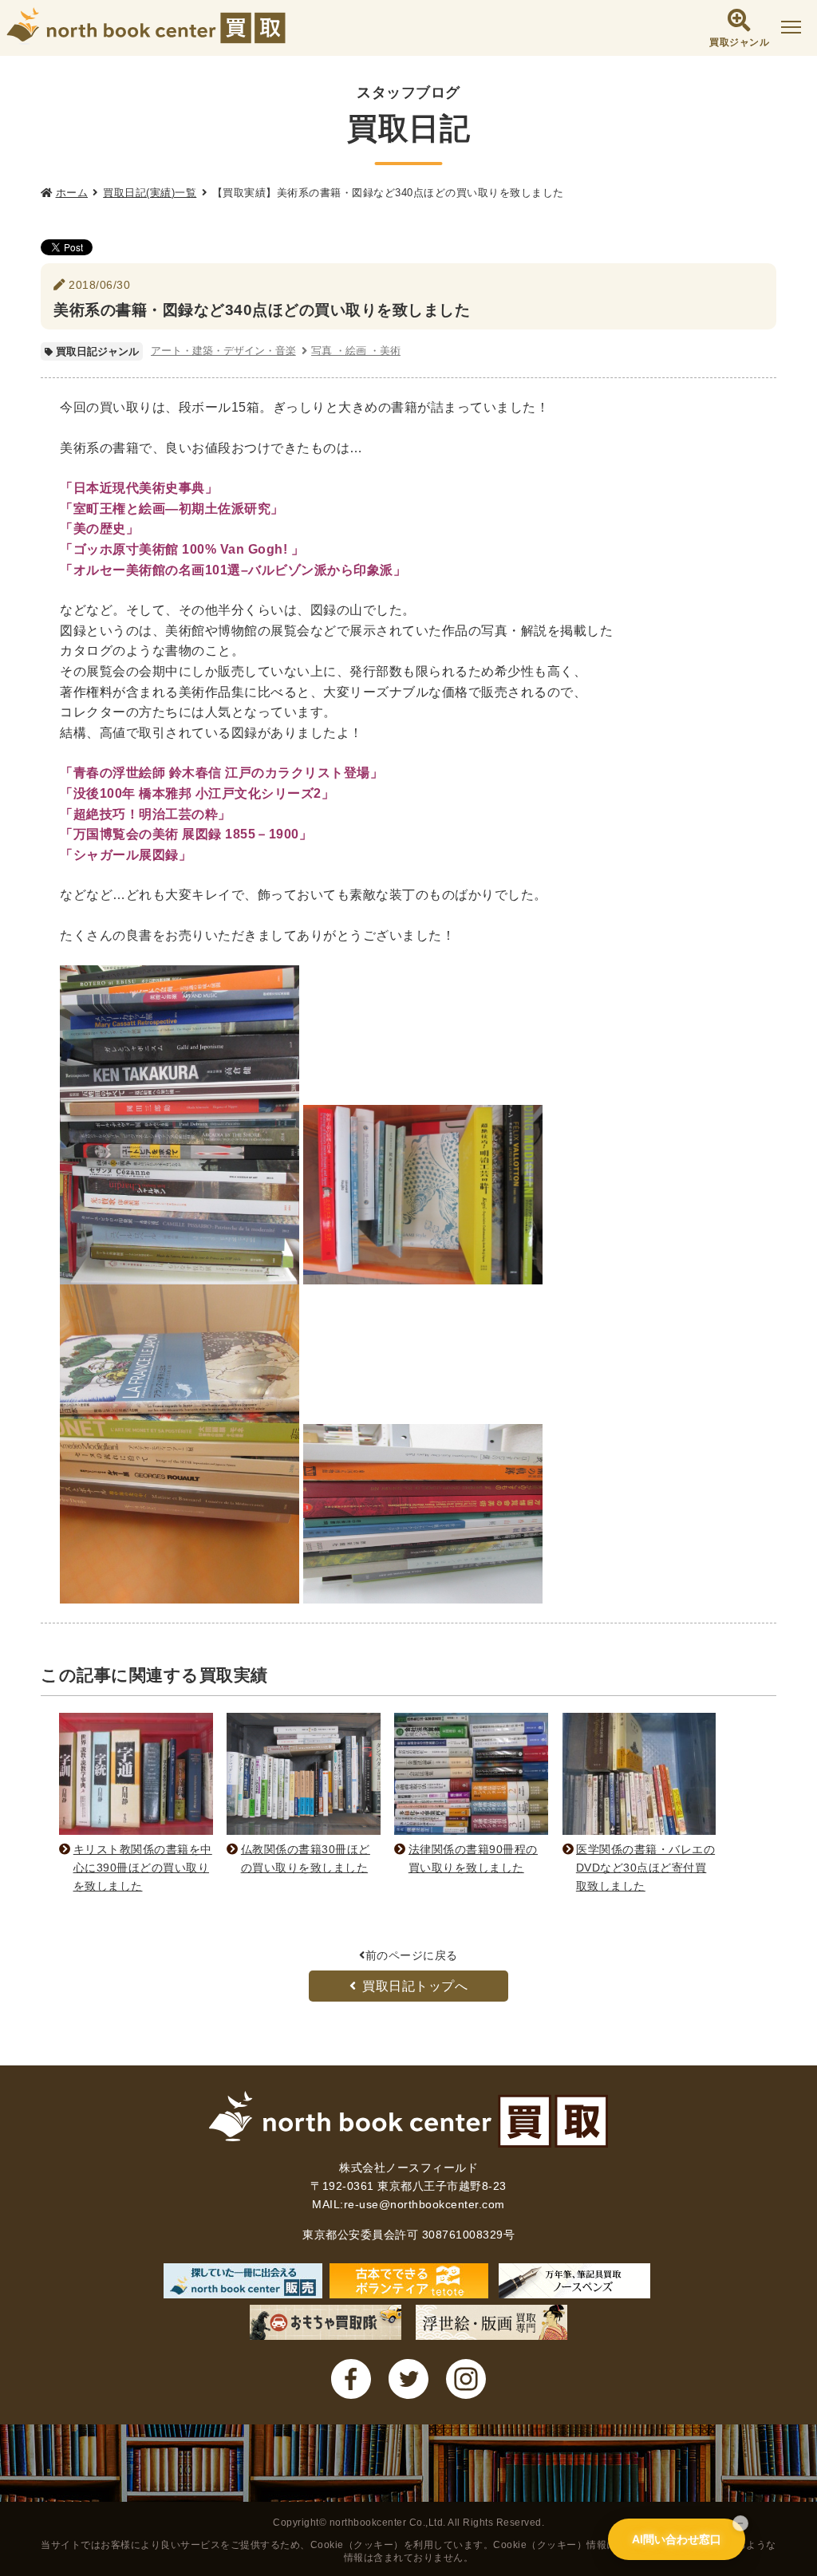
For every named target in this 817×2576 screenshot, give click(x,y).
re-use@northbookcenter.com (424, 2204)
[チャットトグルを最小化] (740, 2523)
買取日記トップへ (415, 1986)
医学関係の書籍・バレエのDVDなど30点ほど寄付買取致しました (645, 1868)
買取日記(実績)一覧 (150, 193)
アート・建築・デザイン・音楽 (223, 351)
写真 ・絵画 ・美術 (356, 351)
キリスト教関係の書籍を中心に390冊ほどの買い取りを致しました (143, 1868)
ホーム (72, 193)
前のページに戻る (412, 1955)
